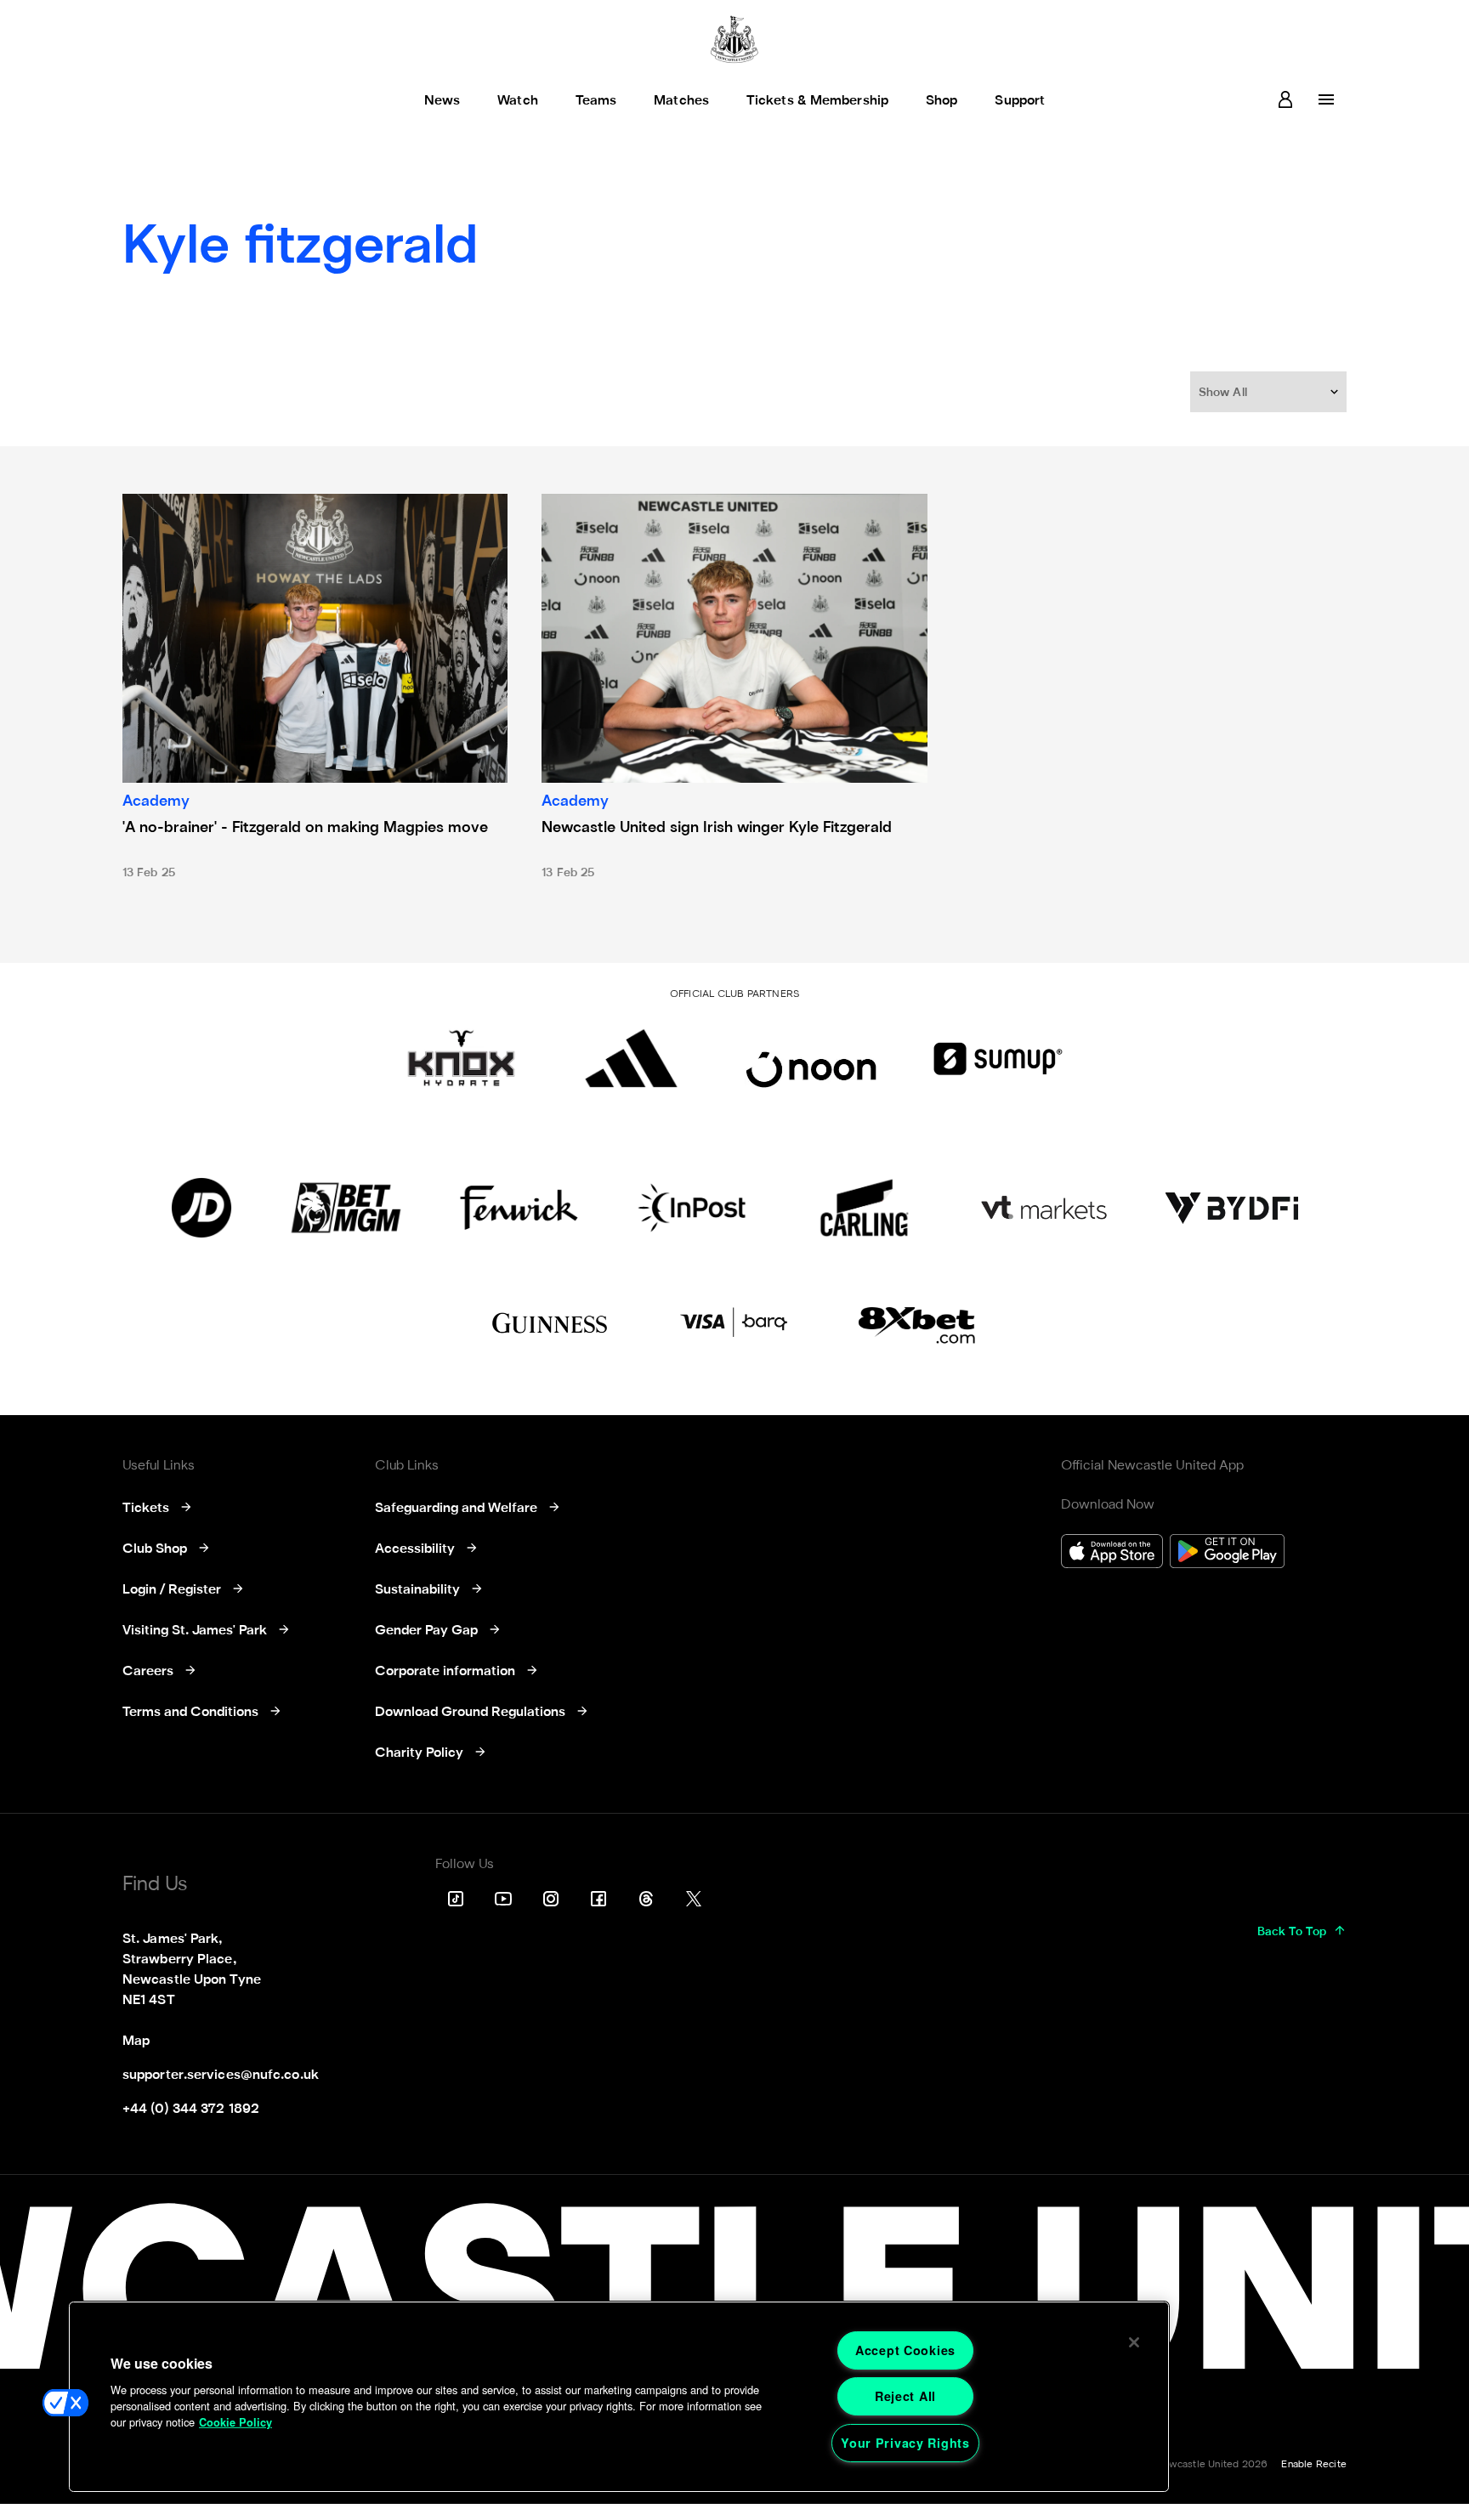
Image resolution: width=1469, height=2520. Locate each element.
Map (136, 2041)
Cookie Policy (235, 2422)
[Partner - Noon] (811, 1058)
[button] (1270, 392)
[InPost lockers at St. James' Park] (692, 1208)
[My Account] (1285, 99)
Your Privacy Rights (905, 2443)
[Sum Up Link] (998, 1058)
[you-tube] (503, 1899)
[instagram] (551, 1899)
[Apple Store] (1112, 1553)
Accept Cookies (905, 2350)
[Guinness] (551, 1323)
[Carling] (864, 1208)
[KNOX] (461, 1058)
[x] (694, 1899)
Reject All (905, 2396)
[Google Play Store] (1227, 1553)
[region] (619, 2397)
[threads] (646, 1899)
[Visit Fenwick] (519, 1208)
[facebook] (598, 1899)
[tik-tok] (456, 1899)
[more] (1326, 99)
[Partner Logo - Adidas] (631, 1058)
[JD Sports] (201, 1208)
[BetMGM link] (346, 1208)
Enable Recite (1314, 2465)
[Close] (1134, 2342)
